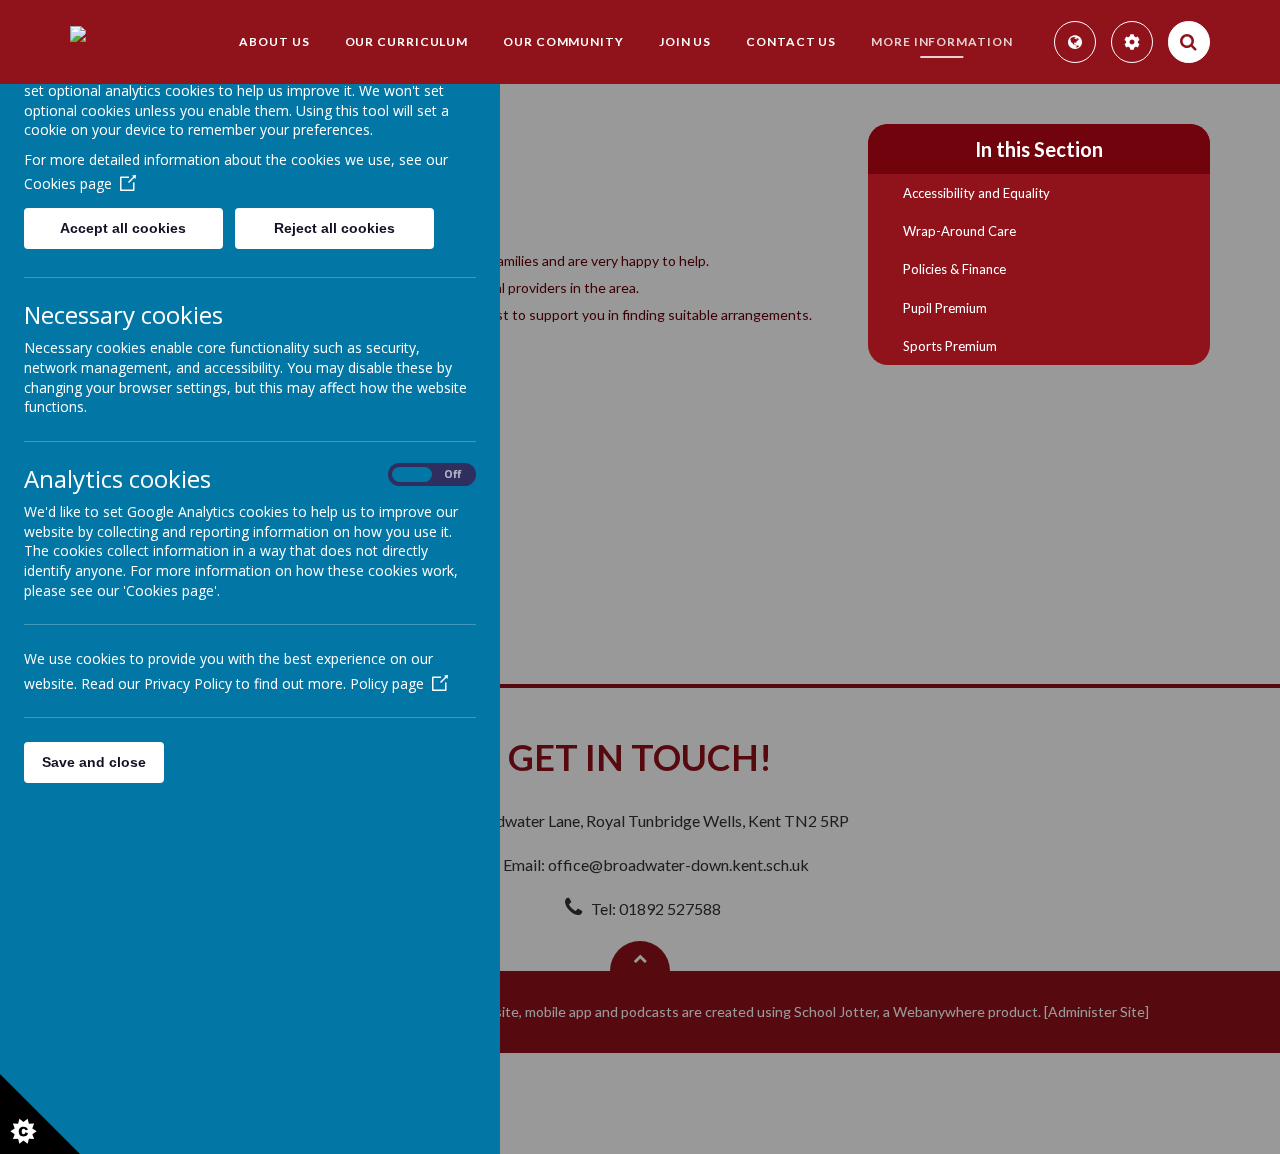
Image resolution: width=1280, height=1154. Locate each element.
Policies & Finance (954, 269)
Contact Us (791, 41)
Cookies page (68, 183)
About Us (274, 41)
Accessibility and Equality (976, 193)
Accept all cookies (123, 228)
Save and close (94, 762)
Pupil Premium (945, 308)
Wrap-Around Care (959, 231)
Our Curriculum (407, 41)
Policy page (387, 683)
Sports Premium (950, 346)
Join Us (685, 41)
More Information (941, 41)
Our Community (563, 41)
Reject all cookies (334, 228)
